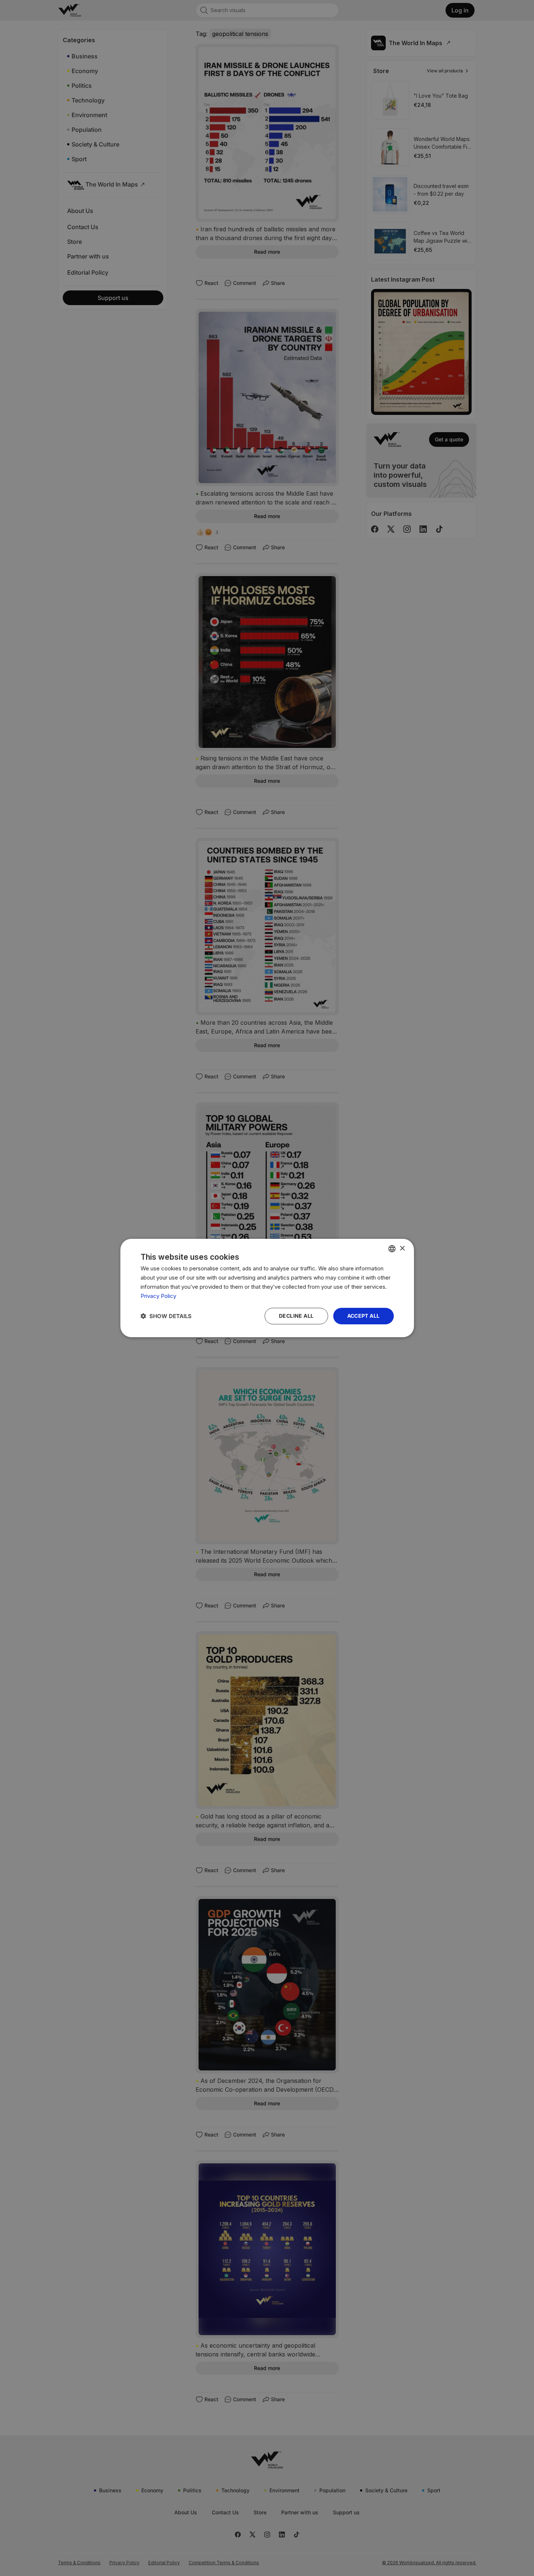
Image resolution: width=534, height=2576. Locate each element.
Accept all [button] (364, 1316)
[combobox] (392, 1249)
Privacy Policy (158, 1296)
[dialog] (267, 1288)
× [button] (402, 1248)
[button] (166, 1316)
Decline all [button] (296, 1316)
